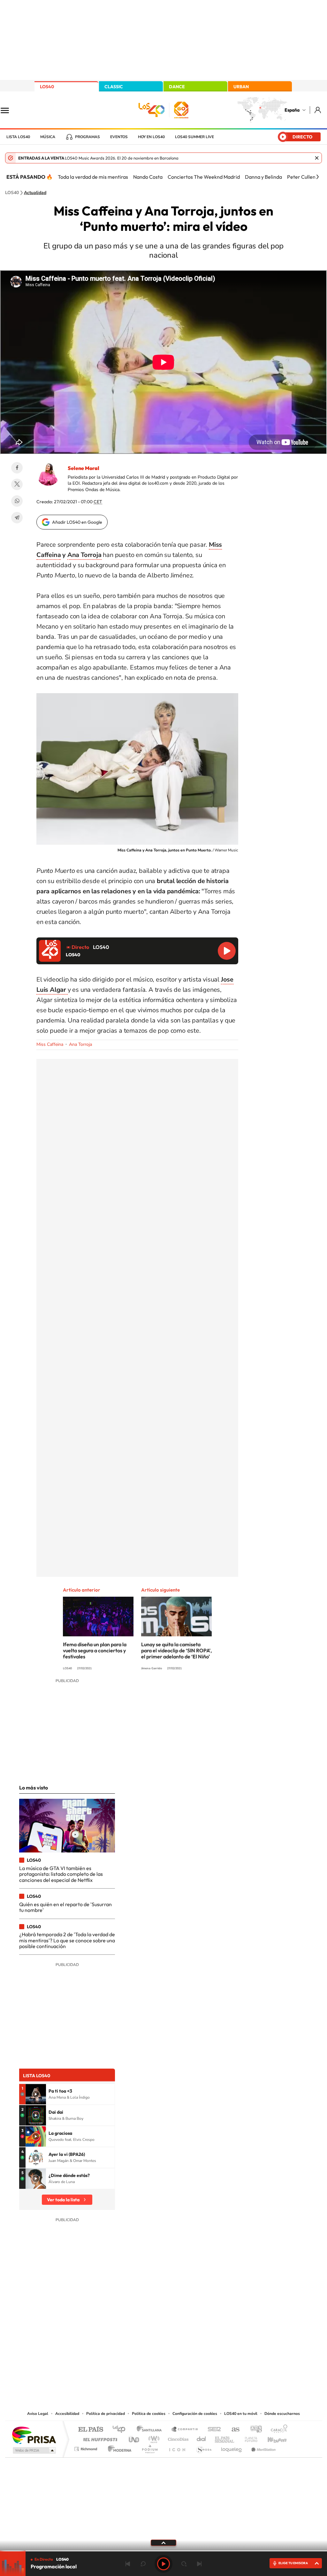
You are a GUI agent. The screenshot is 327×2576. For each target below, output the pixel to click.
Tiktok (138, 2345)
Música (48, 137)
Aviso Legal (38, 2414)
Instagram (125, 2345)
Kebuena (271, 2438)
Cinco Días (177, 2438)
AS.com (233, 2430)
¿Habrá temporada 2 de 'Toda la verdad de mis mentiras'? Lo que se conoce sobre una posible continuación (67, 1940)
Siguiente (199, 2564)
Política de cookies (149, 2414)
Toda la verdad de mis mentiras (93, 177)
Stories (202, 2345)
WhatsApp (17, 501)
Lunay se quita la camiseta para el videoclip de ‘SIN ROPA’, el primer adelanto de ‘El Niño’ (176, 1650)
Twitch (189, 2345)
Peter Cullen (301, 177)
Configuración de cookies (195, 2414)
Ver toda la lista (63, 2200)
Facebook (17, 468)
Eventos (119, 137)
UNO (134, 2438)
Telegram (17, 518)
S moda (204, 2447)
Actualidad (35, 193)
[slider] (163, 2551)
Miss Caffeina (50, 1044)
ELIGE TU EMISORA (293, 2563)
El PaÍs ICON (177, 2447)
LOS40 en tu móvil (241, 2414)
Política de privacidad (106, 2414)
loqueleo (232, 2447)
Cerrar (317, 158)
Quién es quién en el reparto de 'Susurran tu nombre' (65, 1907)
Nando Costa (148, 177)
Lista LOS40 (18, 137)
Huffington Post (99, 2438)
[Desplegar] (163, 2542)
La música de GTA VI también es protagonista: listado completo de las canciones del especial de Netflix (61, 1874)
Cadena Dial (202, 2438)
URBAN (241, 87)
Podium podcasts (149, 2447)
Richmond (87, 2447)
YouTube (151, 2345)
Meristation (262, 2447)
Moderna (118, 2447)
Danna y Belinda (263, 177)
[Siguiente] (317, 177)
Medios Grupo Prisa (34, 2450)
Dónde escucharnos (282, 2414)
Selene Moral (84, 468)
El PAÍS (91, 2430)
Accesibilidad (67, 2414)
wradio (153, 2438)
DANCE (177, 87)
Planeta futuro (248, 2438)
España (292, 110)
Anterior (128, 2564)
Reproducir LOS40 (227, 951)
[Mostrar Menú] (9, 110)
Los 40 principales (121, 2430)
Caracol (277, 2430)
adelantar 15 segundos (184, 2564)
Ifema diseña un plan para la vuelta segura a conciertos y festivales (95, 1650)
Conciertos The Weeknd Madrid (204, 177)
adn (254, 2430)
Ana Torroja (84, 555)
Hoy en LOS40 (151, 137)
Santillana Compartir (185, 2430)
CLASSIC (114, 87)
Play (163, 2564)
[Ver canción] (36, 2094)
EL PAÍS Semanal (225, 2438)
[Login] (318, 110)
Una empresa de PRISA (34, 2435)
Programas (87, 137)
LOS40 (47, 87)
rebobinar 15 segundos (143, 2564)
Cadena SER (212, 2430)
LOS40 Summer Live (194, 137)
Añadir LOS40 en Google (77, 522)
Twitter (17, 484)
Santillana (151, 2430)
